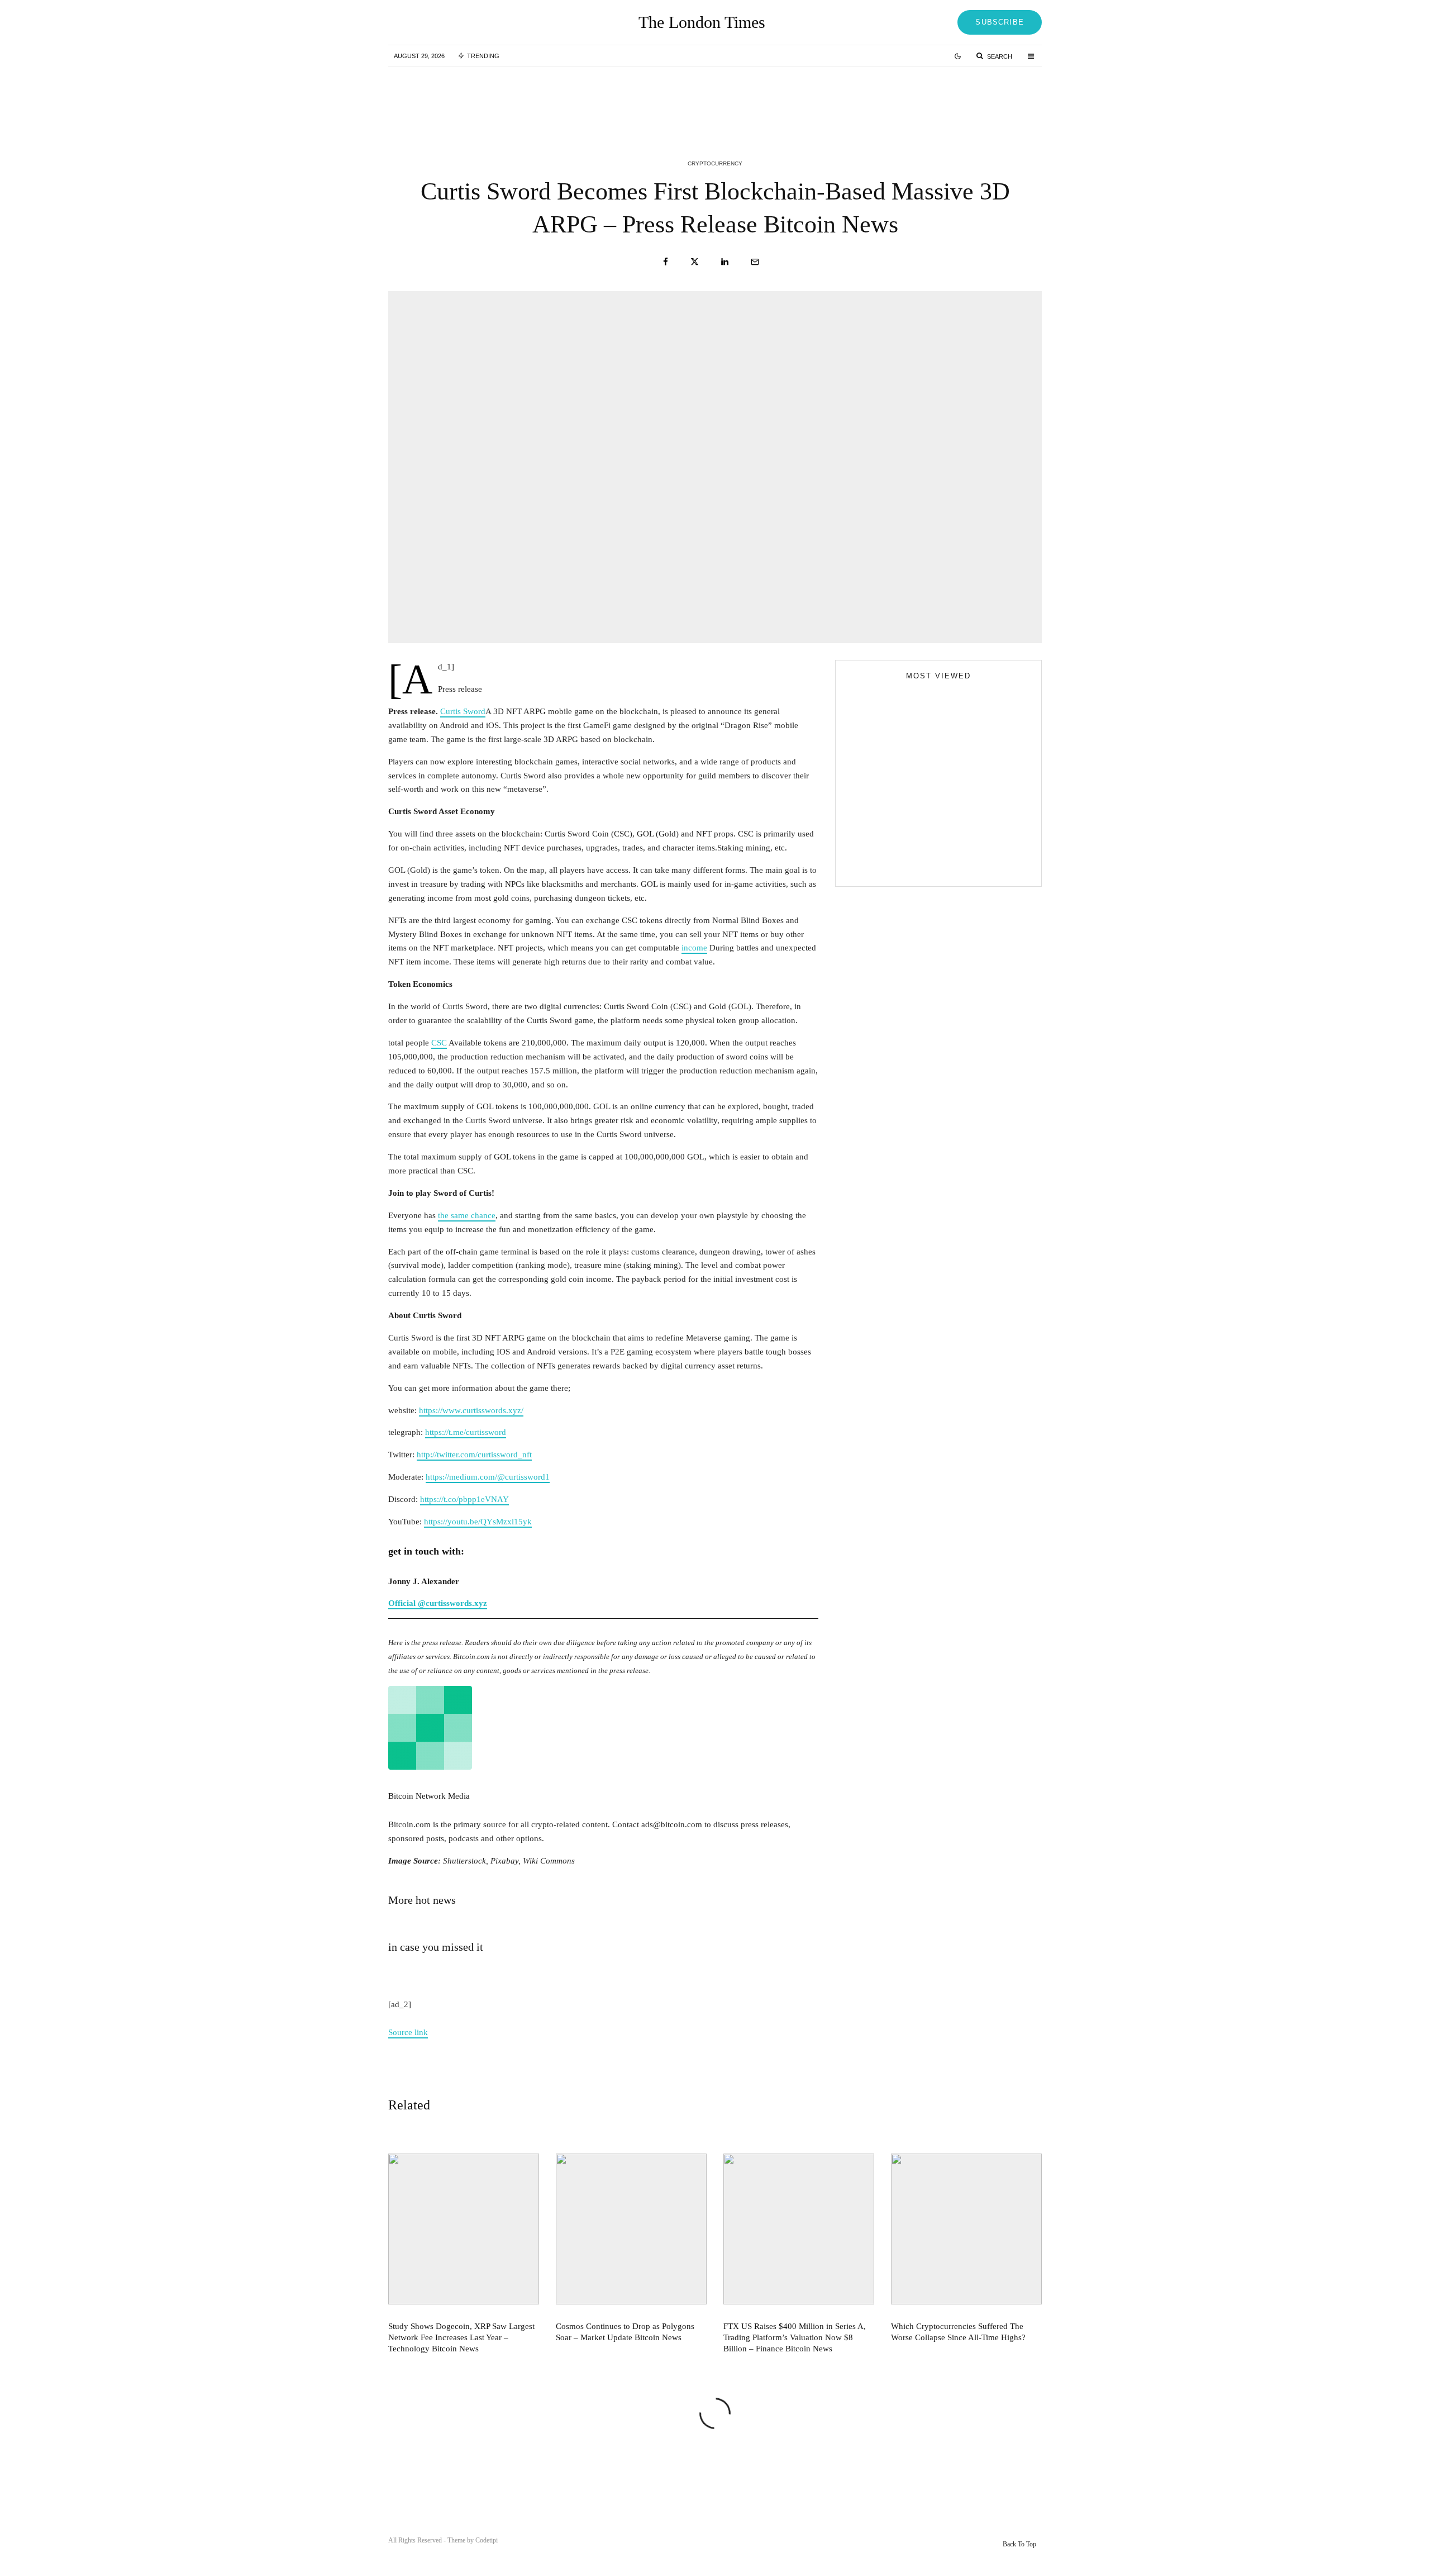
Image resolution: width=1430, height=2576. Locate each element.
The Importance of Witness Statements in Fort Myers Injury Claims (958, 808)
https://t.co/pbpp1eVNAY (464, 1499)
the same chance (467, 1215)
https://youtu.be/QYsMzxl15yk (478, 1522)
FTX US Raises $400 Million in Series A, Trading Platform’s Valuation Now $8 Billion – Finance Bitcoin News (959, 99)
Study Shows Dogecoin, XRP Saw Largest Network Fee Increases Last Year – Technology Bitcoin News (514, 99)
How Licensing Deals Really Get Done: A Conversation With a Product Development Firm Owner (960, 858)
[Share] (666, 262)
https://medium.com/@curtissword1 (488, 1477)
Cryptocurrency (715, 163)
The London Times (702, 22)
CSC (439, 1043)
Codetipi (487, 2540)
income (694, 948)
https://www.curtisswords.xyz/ (471, 1410)
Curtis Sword (463, 711)
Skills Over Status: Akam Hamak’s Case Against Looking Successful (961, 758)
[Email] (755, 262)
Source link (408, 2032)
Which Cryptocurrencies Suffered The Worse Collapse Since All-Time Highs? (958, 2332)
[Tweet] (695, 262)
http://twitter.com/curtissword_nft (474, 1455)
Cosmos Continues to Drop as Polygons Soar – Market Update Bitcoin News (734, 99)
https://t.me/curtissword (466, 1432)
